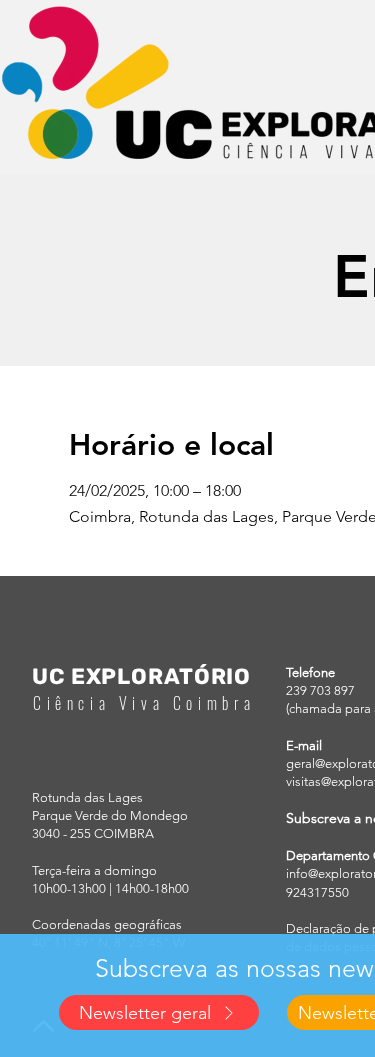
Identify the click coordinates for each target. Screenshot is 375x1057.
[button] (159, 1012)
